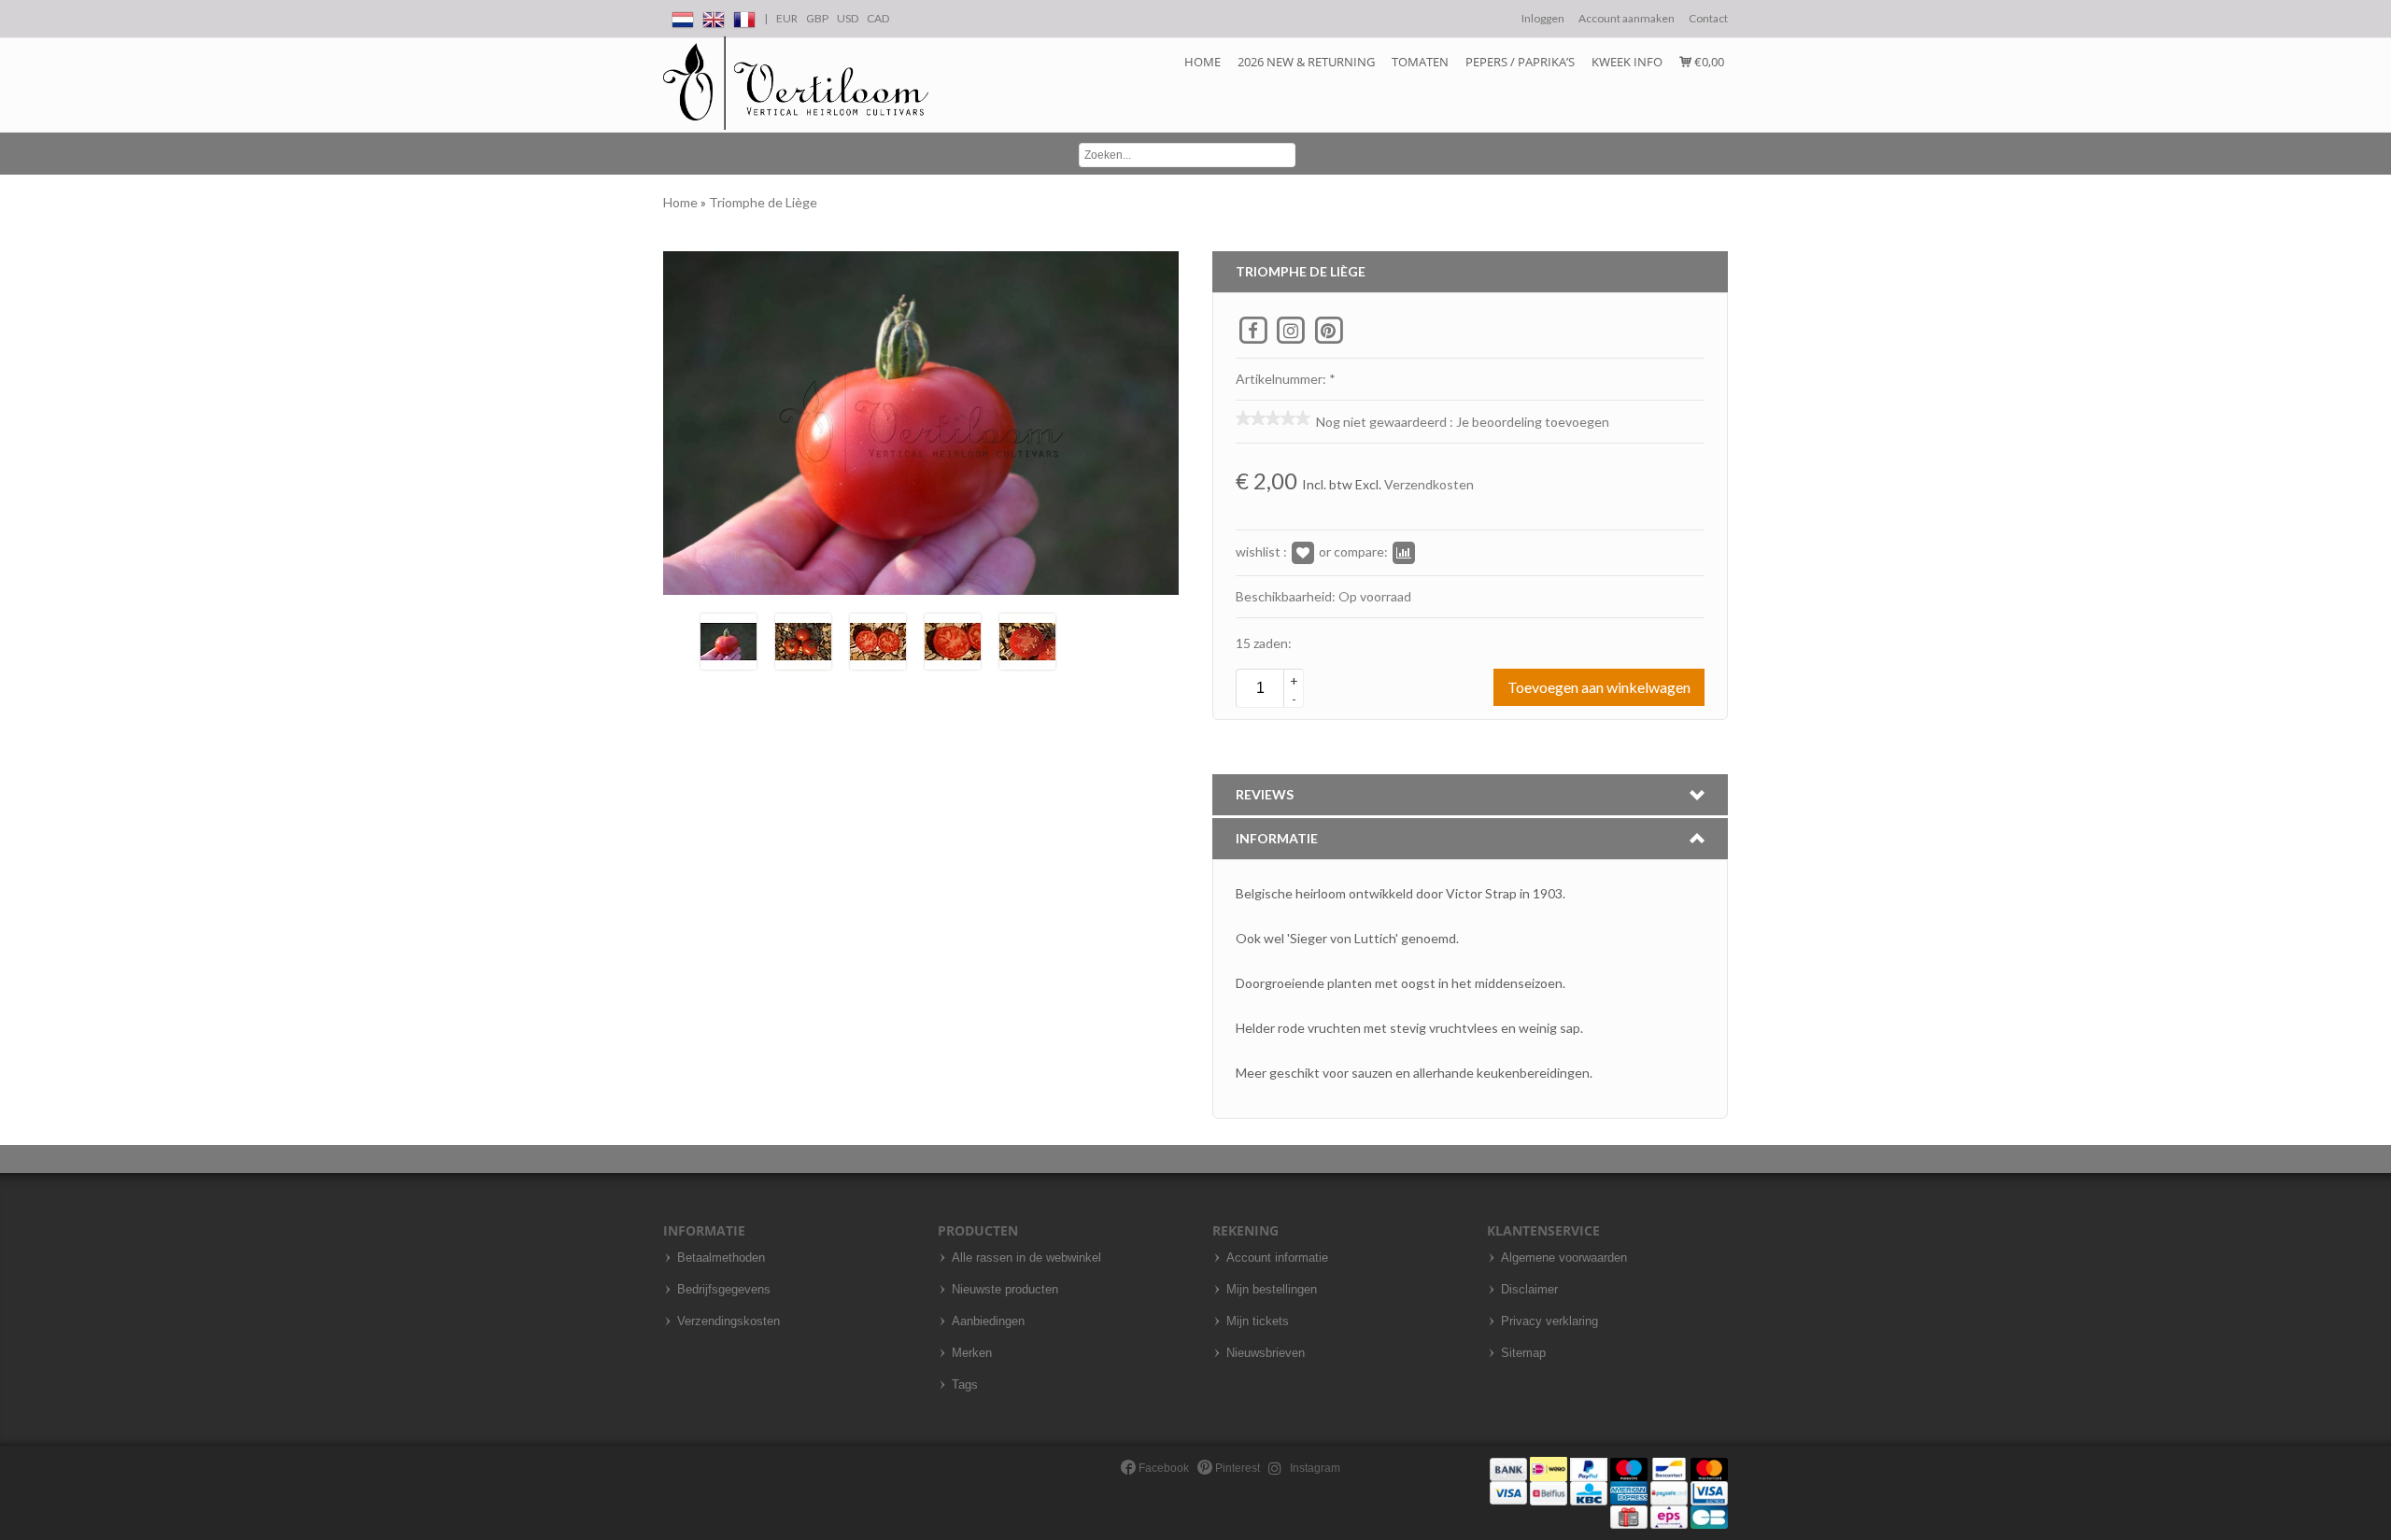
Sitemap (1523, 1353)
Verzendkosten (1429, 484)
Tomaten (1420, 62)
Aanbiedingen (988, 1321)
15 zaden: (1264, 643)
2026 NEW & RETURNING (1306, 62)
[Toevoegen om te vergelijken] (1404, 551)
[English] (714, 16)
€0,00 (1708, 62)
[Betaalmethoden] (1609, 1492)
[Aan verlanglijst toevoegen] (1303, 551)
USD (848, 18)
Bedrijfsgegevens (724, 1290)
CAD (878, 18)
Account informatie (1277, 1258)
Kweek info (1627, 62)
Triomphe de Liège (763, 202)
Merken (972, 1353)
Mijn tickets (1258, 1321)
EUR (787, 18)
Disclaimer (1529, 1290)
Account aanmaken (1627, 18)
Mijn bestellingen (1272, 1290)
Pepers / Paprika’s (1520, 62)
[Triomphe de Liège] (729, 639)
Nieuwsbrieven (1266, 1353)
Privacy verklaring (1549, 1321)
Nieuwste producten (1005, 1290)
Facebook (1162, 1468)
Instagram (1314, 1468)
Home (1203, 62)
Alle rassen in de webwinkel (1026, 1258)
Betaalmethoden (721, 1258)
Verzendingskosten (729, 1321)
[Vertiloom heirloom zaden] (796, 84)
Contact (1708, 18)
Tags (965, 1385)
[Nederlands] (683, 16)
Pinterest (1236, 1468)
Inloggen (1543, 18)
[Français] (744, 16)
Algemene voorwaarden (1564, 1258)
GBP (817, 18)
